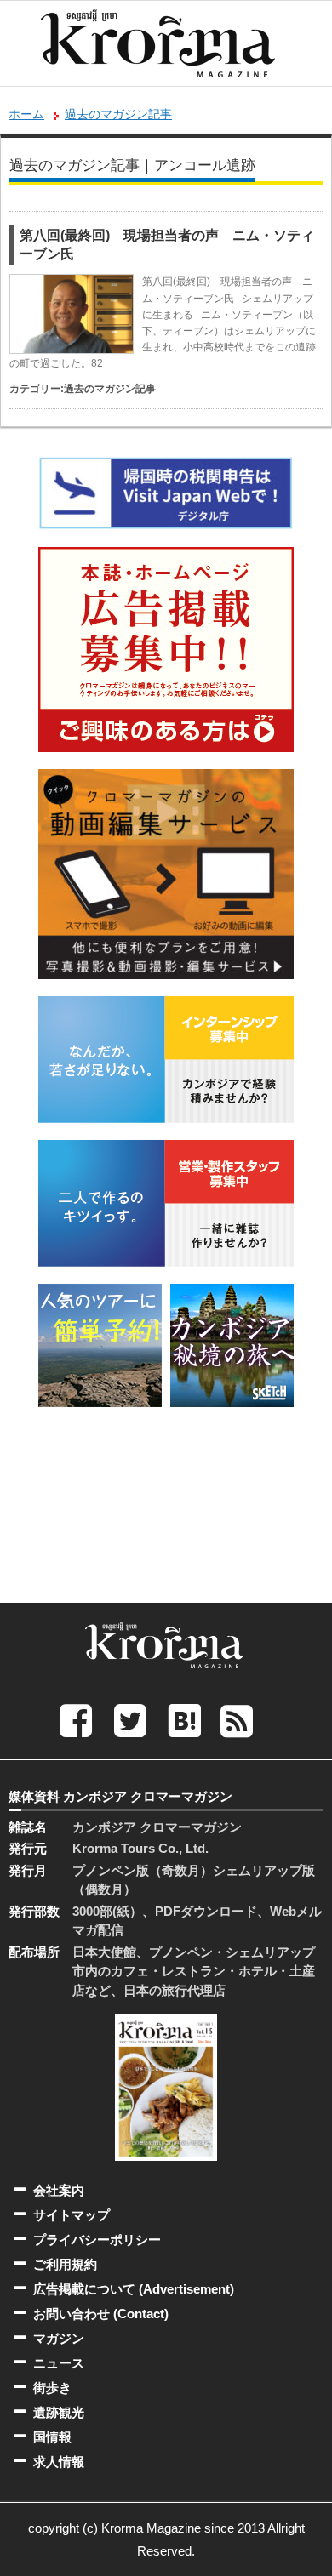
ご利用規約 (65, 2264)
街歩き (52, 2388)
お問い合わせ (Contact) (101, 2314)
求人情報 (59, 2462)
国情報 (52, 2437)
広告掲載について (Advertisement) (134, 2289)
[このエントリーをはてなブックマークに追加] (185, 1720)
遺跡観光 (59, 2412)
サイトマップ (72, 2215)
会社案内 (59, 2190)
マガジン (59, 2338)
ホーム (26, 114)
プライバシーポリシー (97, 2240)
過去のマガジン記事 (118, 114)
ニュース (59, 2363)
